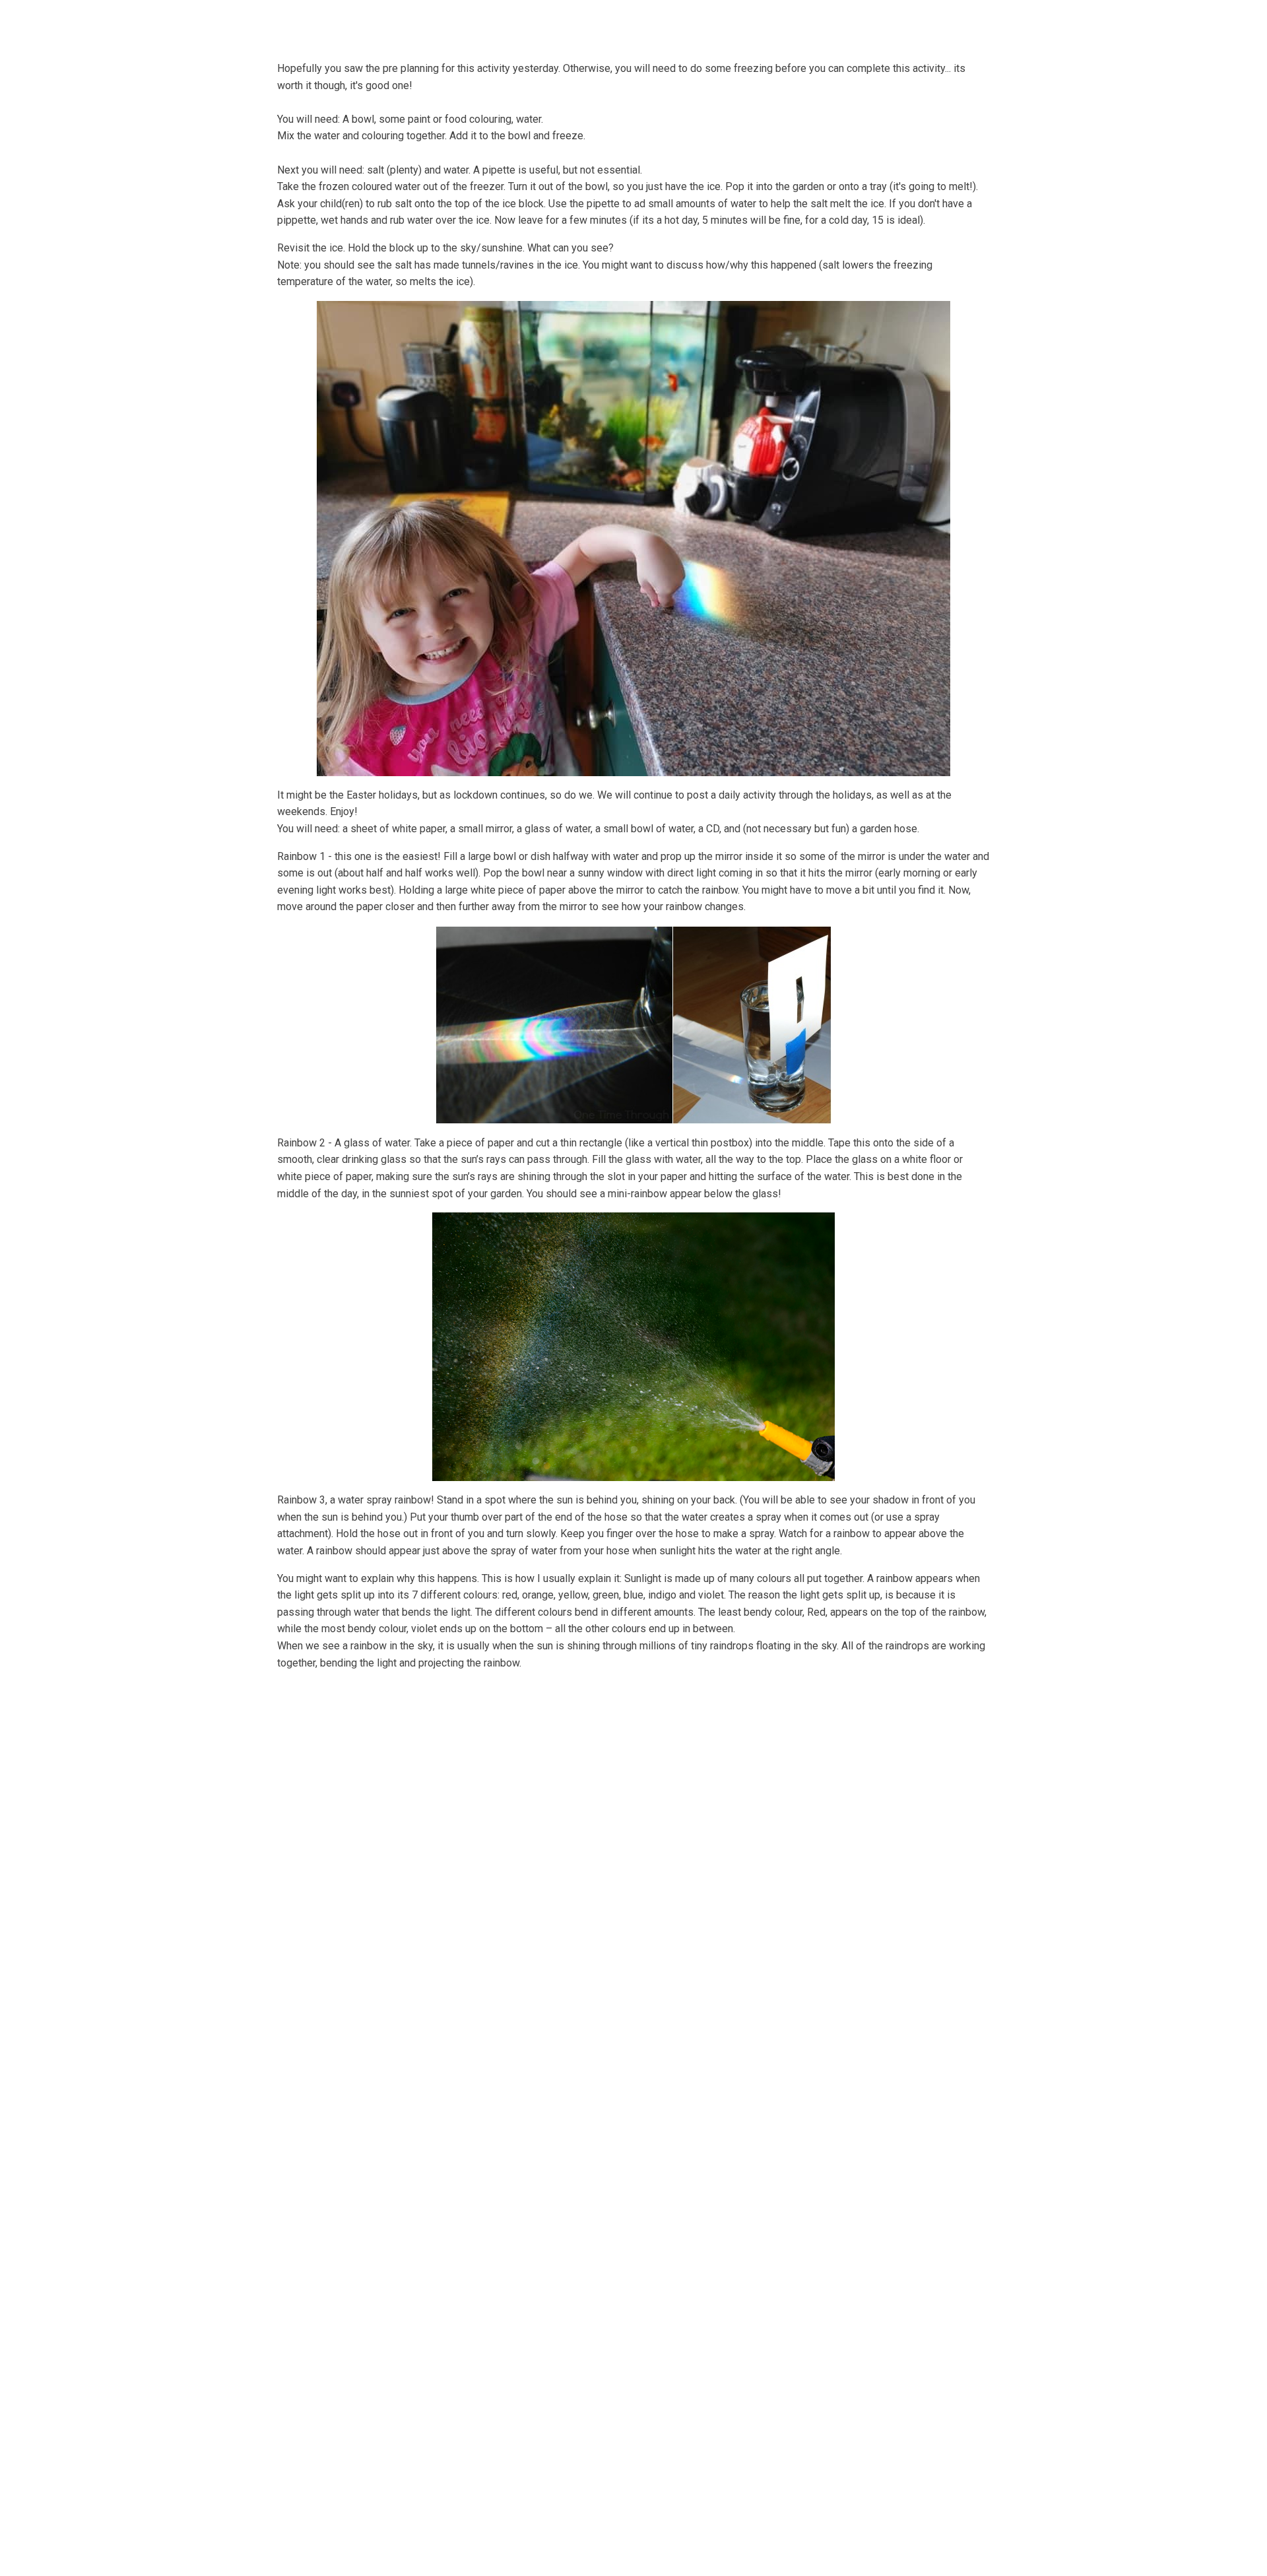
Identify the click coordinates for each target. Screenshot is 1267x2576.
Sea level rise (891, 22)
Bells (467, 22)
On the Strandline (796, 22)
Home (358, 22)
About (410, 22)
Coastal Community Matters (573, 22)
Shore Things (696, 22)
